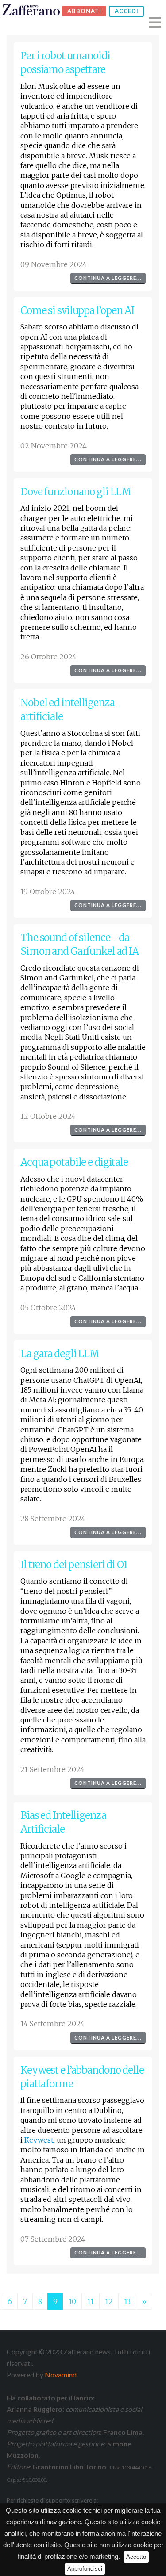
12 (109, 2301)
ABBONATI (84, 11)
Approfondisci (85, 2569)
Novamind (61, 2375)
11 (91, 2301)
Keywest (39, 2140)
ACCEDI (127, 11)
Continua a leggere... (108, 278)
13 (127, 2301)
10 (72, 2301)
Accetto (136, 2557)
